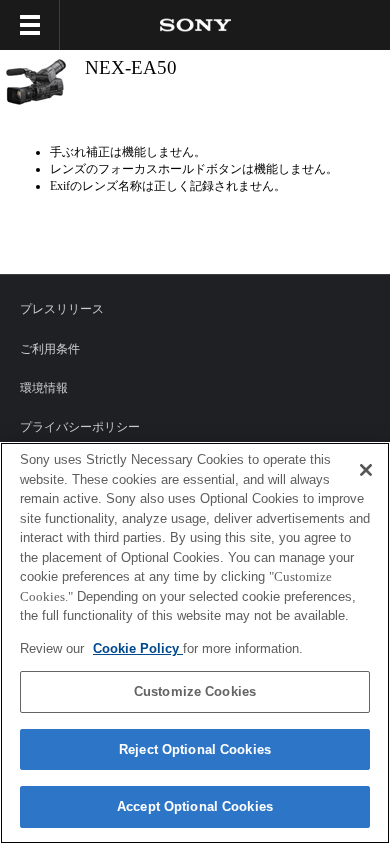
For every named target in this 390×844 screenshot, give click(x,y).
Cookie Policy (138, 648)
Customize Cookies (195, 691)
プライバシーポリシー (80, 427)
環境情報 (44, 388)
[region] (195, 643)
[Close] (366, 470)
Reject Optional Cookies (195, 749)
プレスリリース (62, 309)
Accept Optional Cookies (195, 806)
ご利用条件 (50, 349)
